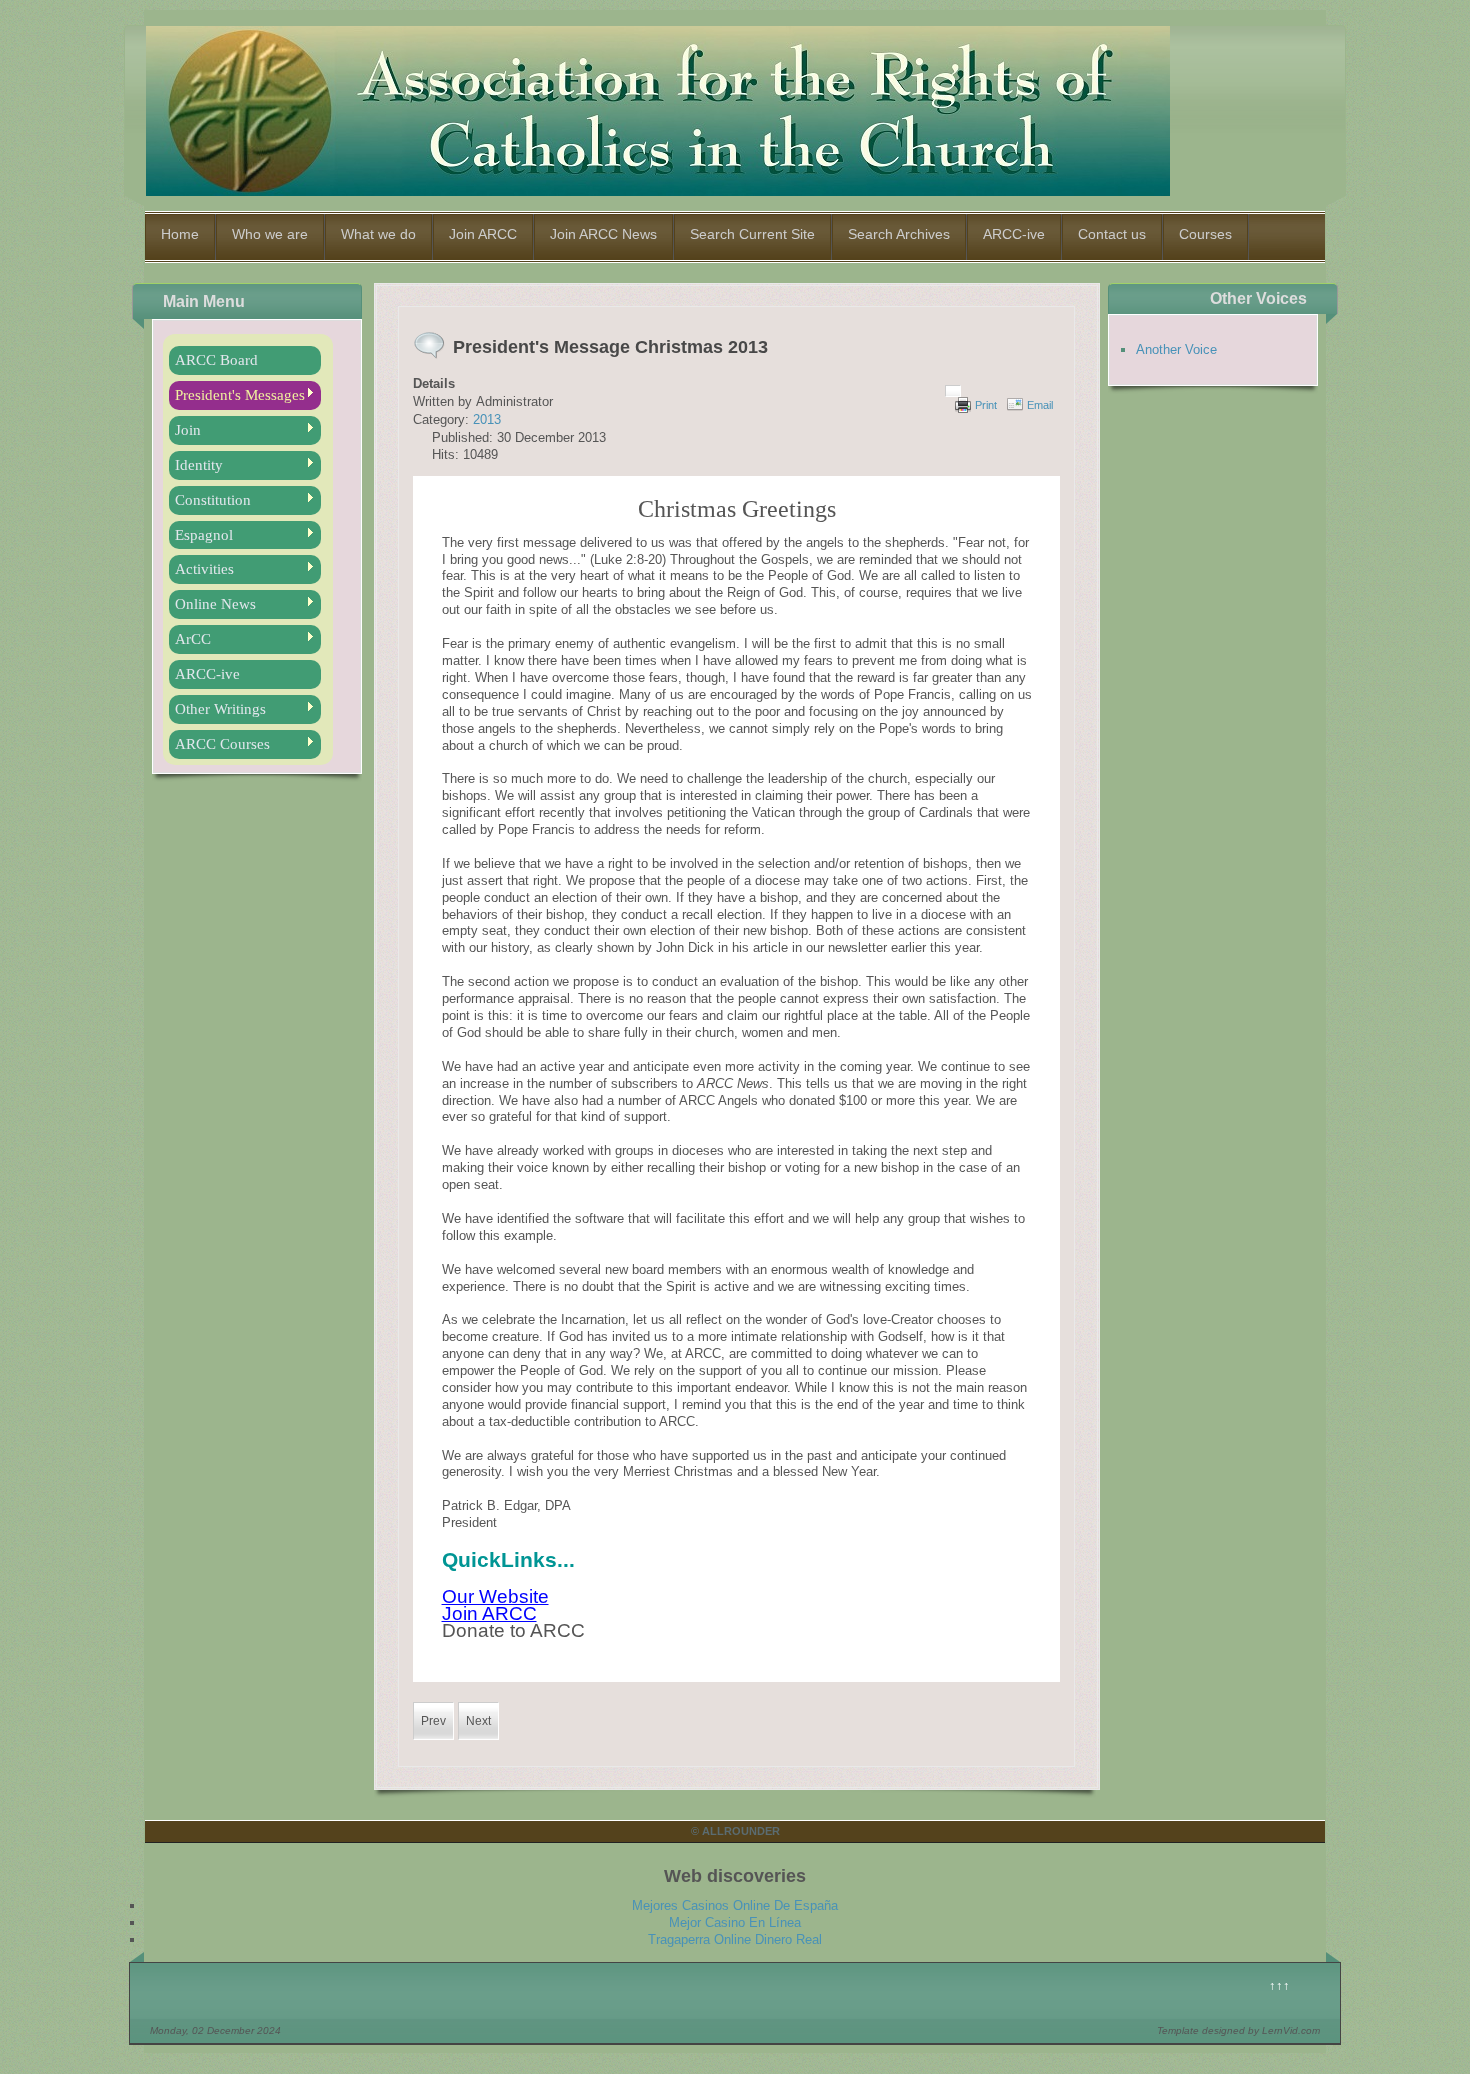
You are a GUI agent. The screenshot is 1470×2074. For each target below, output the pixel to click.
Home (180, 234)
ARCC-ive (1014, 234)
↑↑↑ (1279, 1985)
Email (1040, 405)
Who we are (270, 234)
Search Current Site (752, 234)
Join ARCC (483, 234)
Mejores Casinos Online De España (735, 1905)
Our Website (495, 1596)
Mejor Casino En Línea (735, 1922)
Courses (1205, 234)
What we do (378, 234)
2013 (487, 419)
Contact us (1112, 234)
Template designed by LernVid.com (1238, 2030)
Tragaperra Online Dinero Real (735, 1939)
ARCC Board (216, 360)
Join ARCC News (603, 234)
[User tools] (953, 391)
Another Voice (1176, 349)
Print (986, 405)
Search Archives (899, 234)
